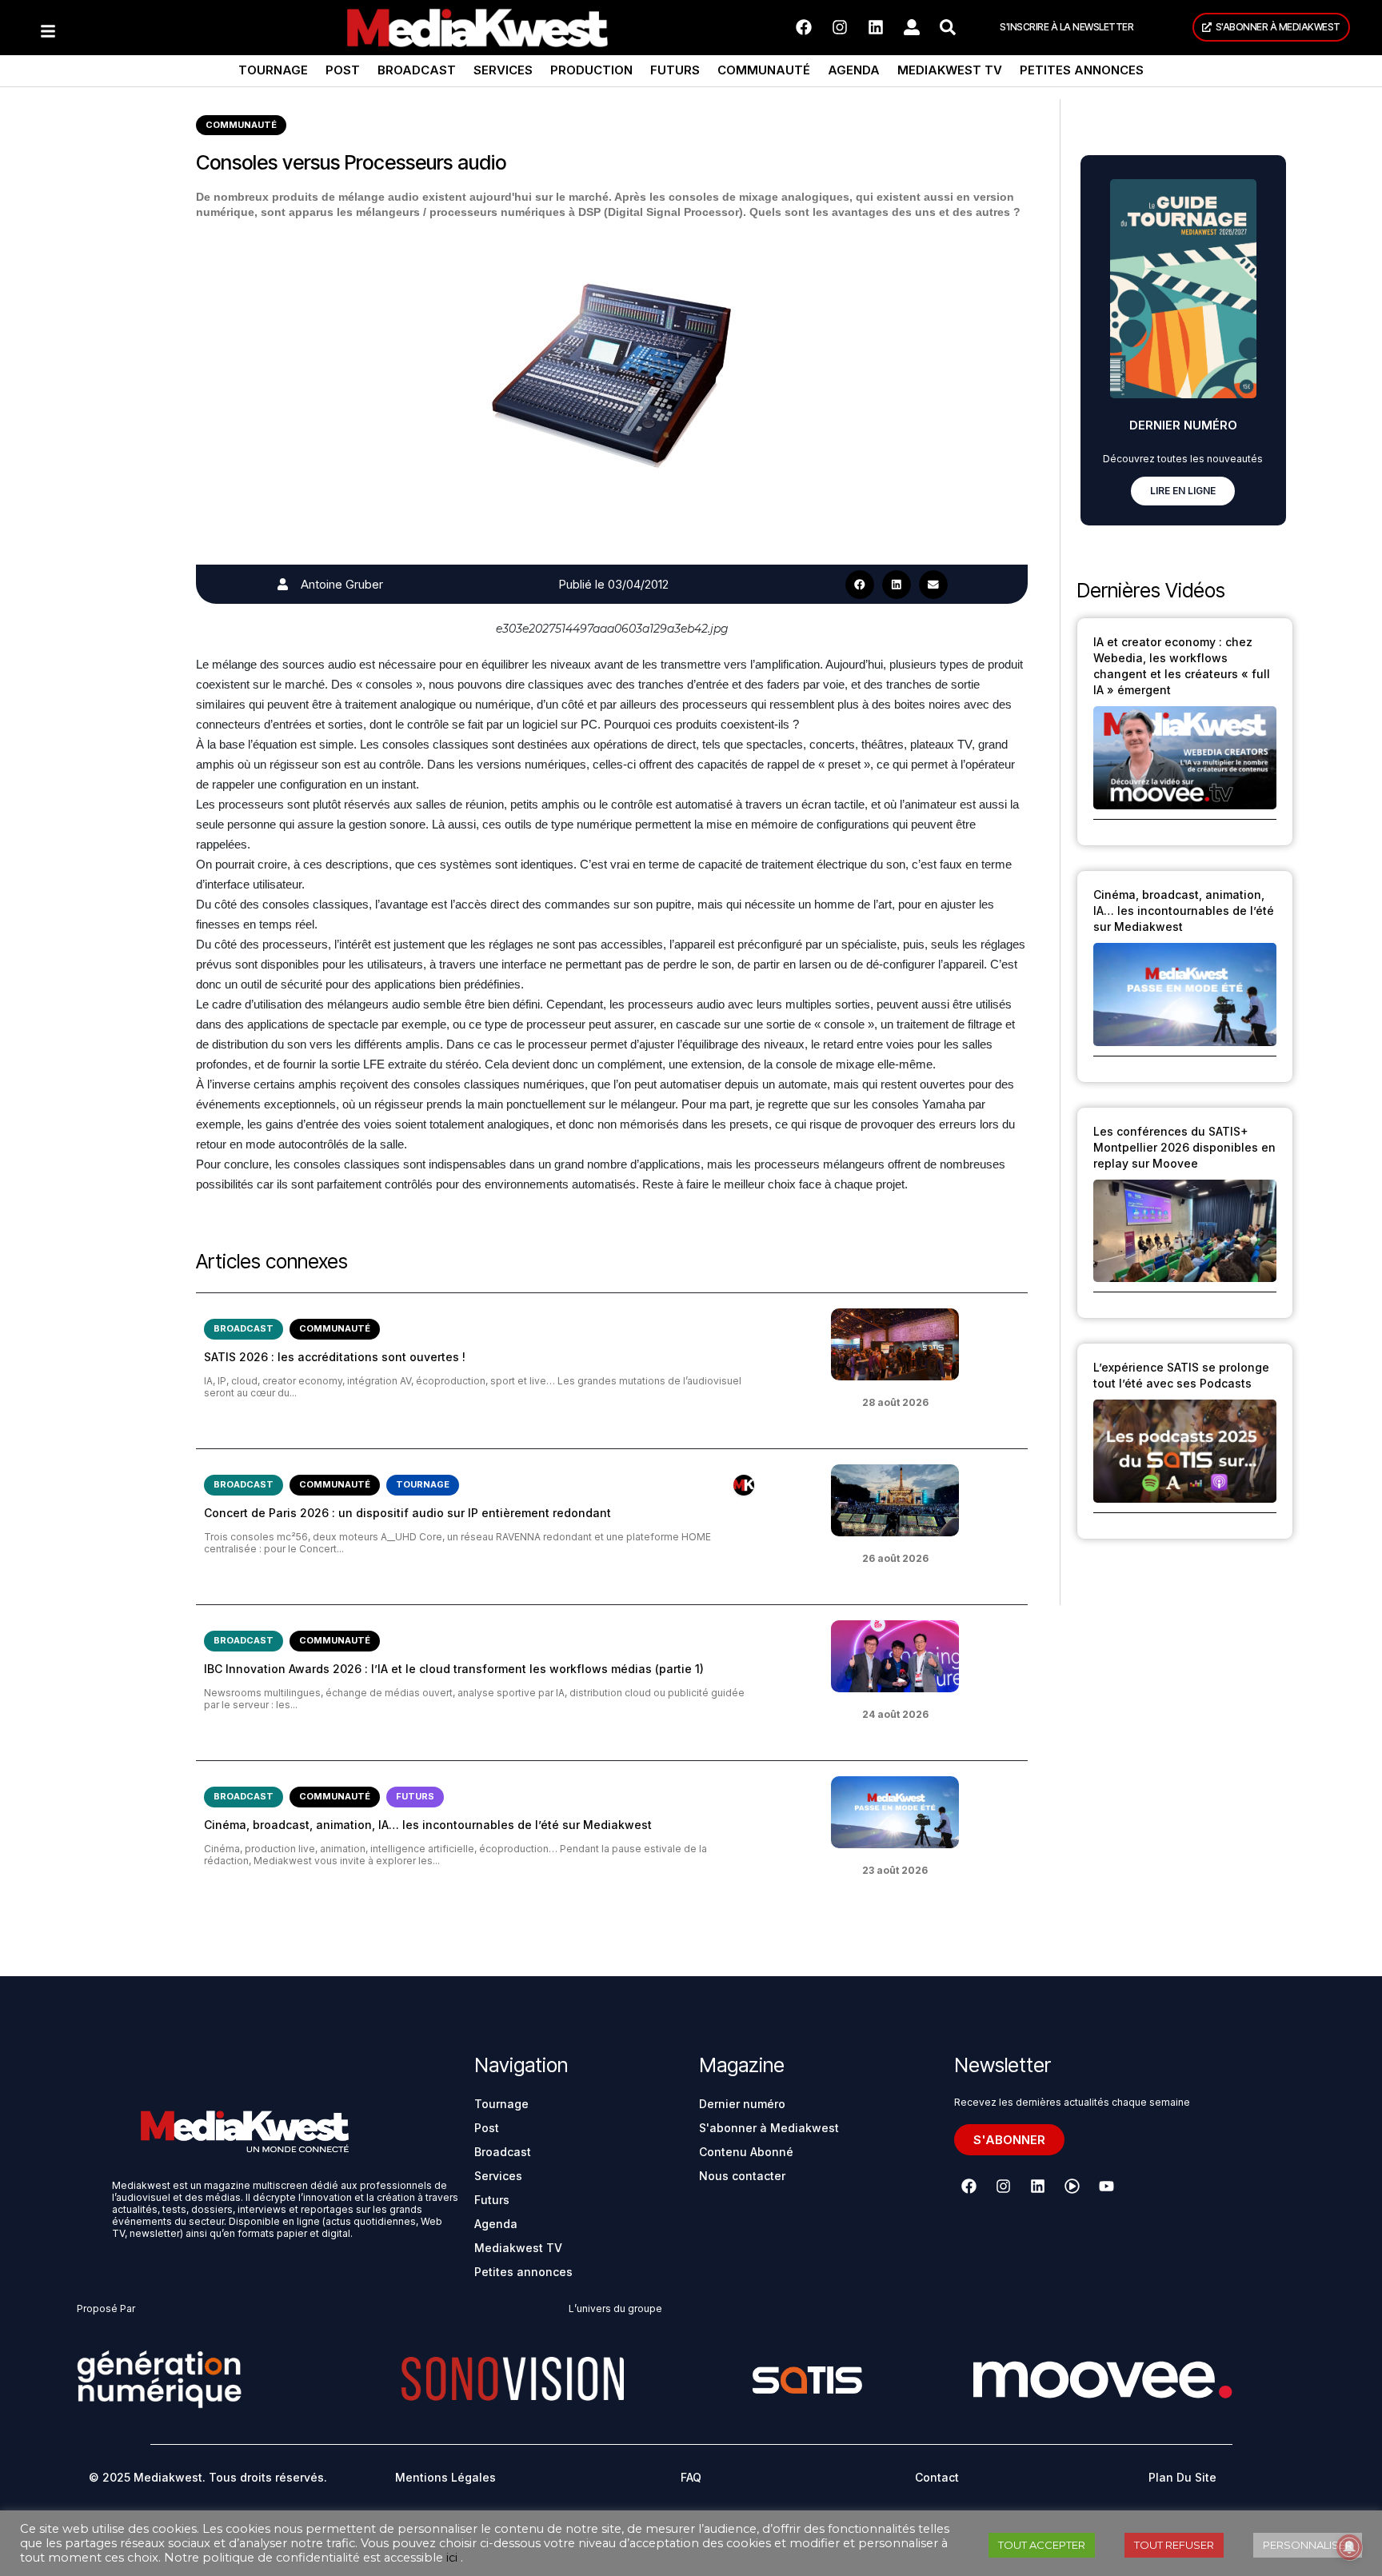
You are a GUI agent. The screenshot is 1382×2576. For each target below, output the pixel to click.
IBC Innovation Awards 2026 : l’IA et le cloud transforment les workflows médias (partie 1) (454, 1669)
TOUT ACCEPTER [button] (1042, 2545)
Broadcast (417, 70)
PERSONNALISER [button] (1308, 2545)
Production (591, 70)
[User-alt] (912, 27)
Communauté (764, 70)
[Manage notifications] (1349, 2547)
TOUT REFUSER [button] (1174, 2545)
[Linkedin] (876, 27)
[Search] (948, 27)
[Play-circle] (1072, 2187)
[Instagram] (840, 27)
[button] (860, 585)
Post (343, 70)
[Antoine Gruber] (283, 584)
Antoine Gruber (342, 584)
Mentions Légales (445, 2477)
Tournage (273, 70)
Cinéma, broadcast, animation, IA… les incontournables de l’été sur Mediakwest (428, 1825)
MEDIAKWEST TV (950, 70)
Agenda (854, 70)
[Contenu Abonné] (744, 1485)
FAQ (691, 2477)
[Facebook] (804, 27)
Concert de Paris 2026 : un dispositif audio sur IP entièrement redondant (407, 1513)
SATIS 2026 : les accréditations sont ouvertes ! (335, 1357)
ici (452, 2558)
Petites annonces (1082, 70)
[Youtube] (1107, 2187)
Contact (937, 2477)
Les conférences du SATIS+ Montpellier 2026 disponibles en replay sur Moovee (1184, 1147)
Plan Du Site (1182, 2477)
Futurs (675, 70)
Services (503, 70)
